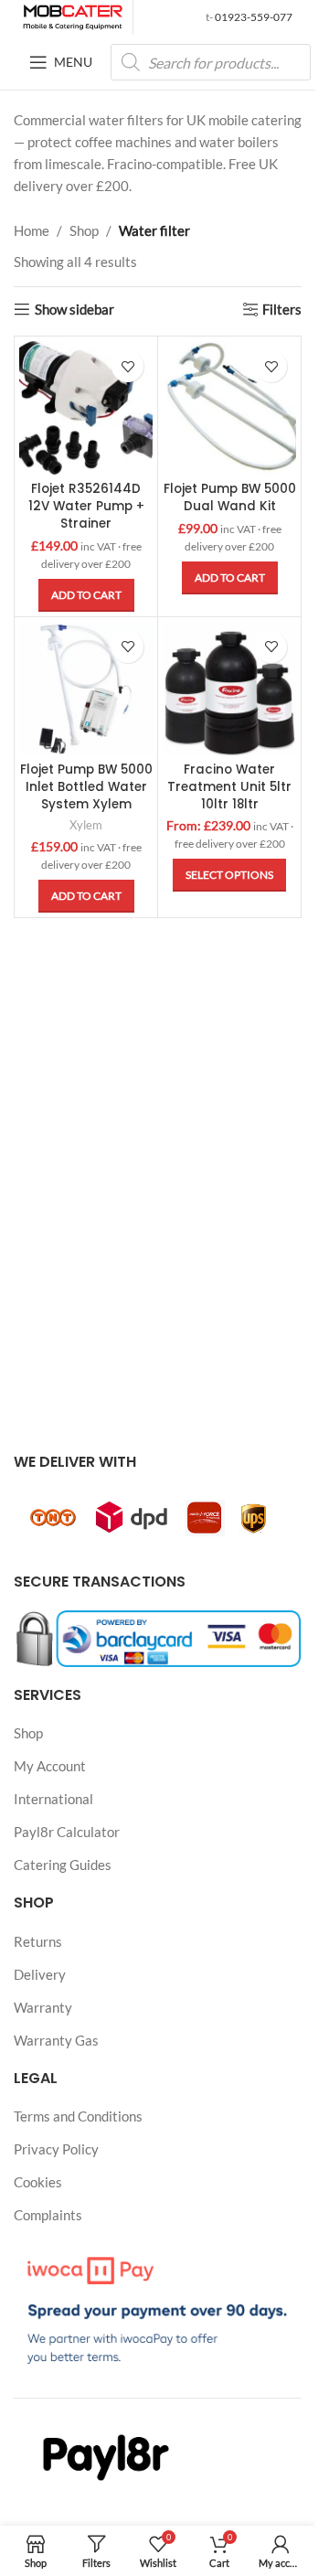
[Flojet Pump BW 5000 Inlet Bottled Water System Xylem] (86, 689)
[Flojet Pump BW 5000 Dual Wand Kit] (229, 408)
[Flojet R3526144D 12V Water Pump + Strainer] (86, 408)
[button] (86, 595)
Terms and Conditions (78, 2116)
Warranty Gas (56, 2040)
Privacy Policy (56, 2149)
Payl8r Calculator (67, 1832)
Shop (84, 230)
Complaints (48, 2215)
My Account (50, 1766)
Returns (38, 1941)
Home (32, 230)
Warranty (43, 2007)
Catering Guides (63, 1865)
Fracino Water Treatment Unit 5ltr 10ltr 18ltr (229, 787)
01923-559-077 (253, 17)
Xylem (86, 825)
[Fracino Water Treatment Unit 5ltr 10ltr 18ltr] (229, 689)
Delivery (40, 1974)
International (53, 1799)
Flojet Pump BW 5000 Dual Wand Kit (230, 497)
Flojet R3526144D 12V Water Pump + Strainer (86, 506)
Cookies (38, 2182)
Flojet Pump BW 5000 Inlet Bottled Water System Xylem (86, 787)
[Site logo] (73, 16)
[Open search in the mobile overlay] (211, 62)
